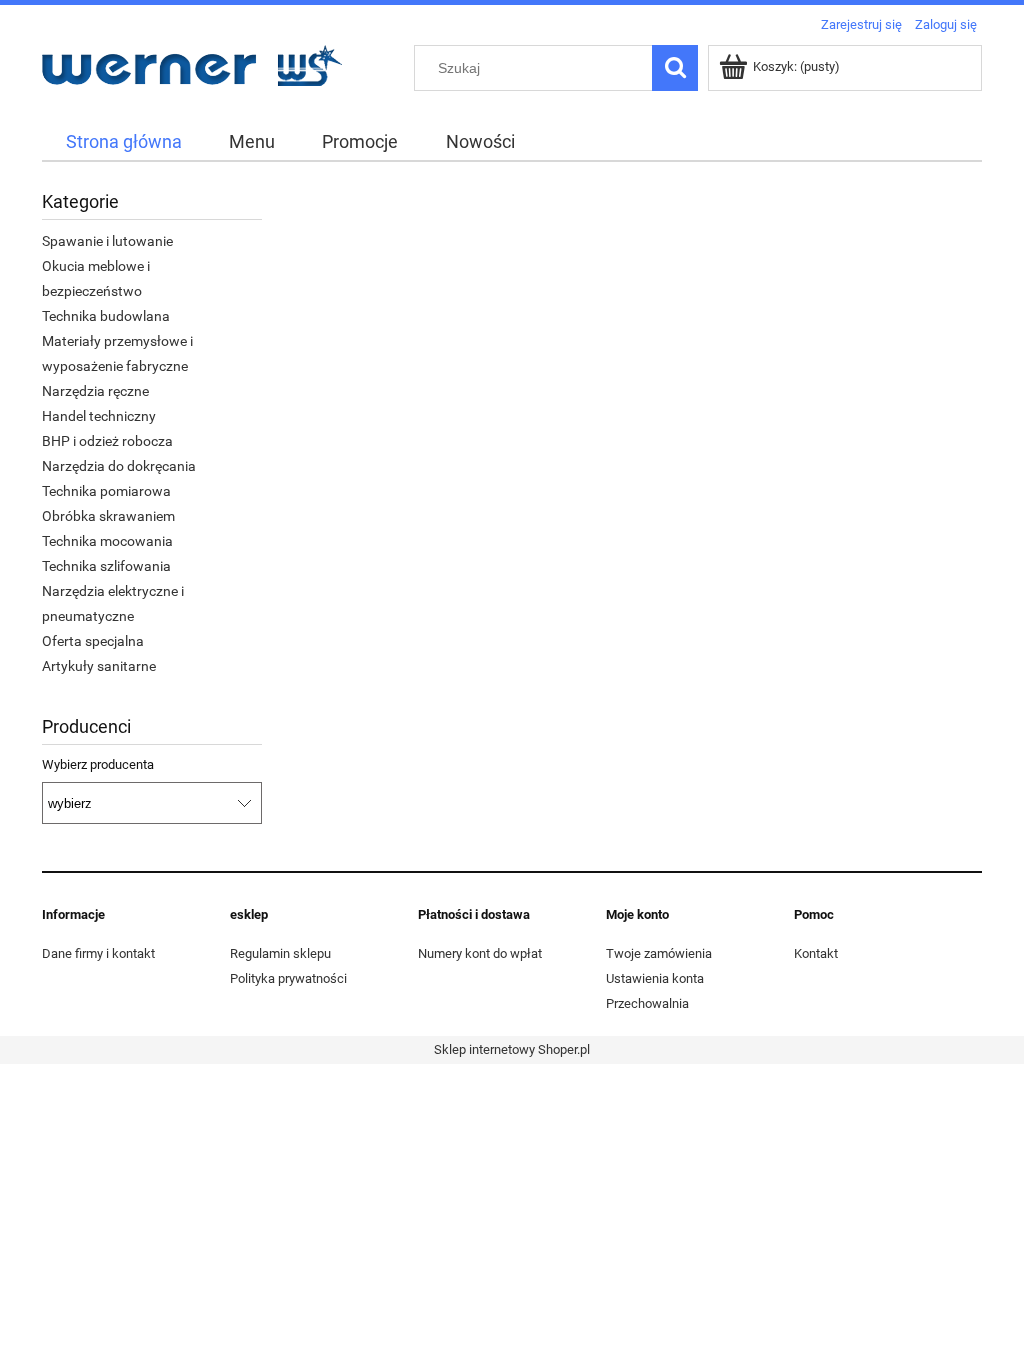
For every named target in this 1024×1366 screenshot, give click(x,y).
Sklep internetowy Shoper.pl (512, 1049)
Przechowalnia (647, 1003)
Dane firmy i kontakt (98, 953)
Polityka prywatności (288, 978)
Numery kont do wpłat (480, 953)
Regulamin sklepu (280, 953)
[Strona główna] (192, 63)
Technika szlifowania (106, 566)
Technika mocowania (107, 541)
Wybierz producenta (98, 765)
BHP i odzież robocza (107, 441)
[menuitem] (123, 142)
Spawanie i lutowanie (107, 241)
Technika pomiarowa (106, 491)
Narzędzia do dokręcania (119, 466)
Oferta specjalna (93, 641)
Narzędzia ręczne (95, 391)
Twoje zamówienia (659, 953)
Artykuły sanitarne (99, 666)
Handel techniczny (99, 416)
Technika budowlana (106, 316)
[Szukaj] (675, 68)
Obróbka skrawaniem (108, 516)
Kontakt (816, 953)
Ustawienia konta (655, 978)
